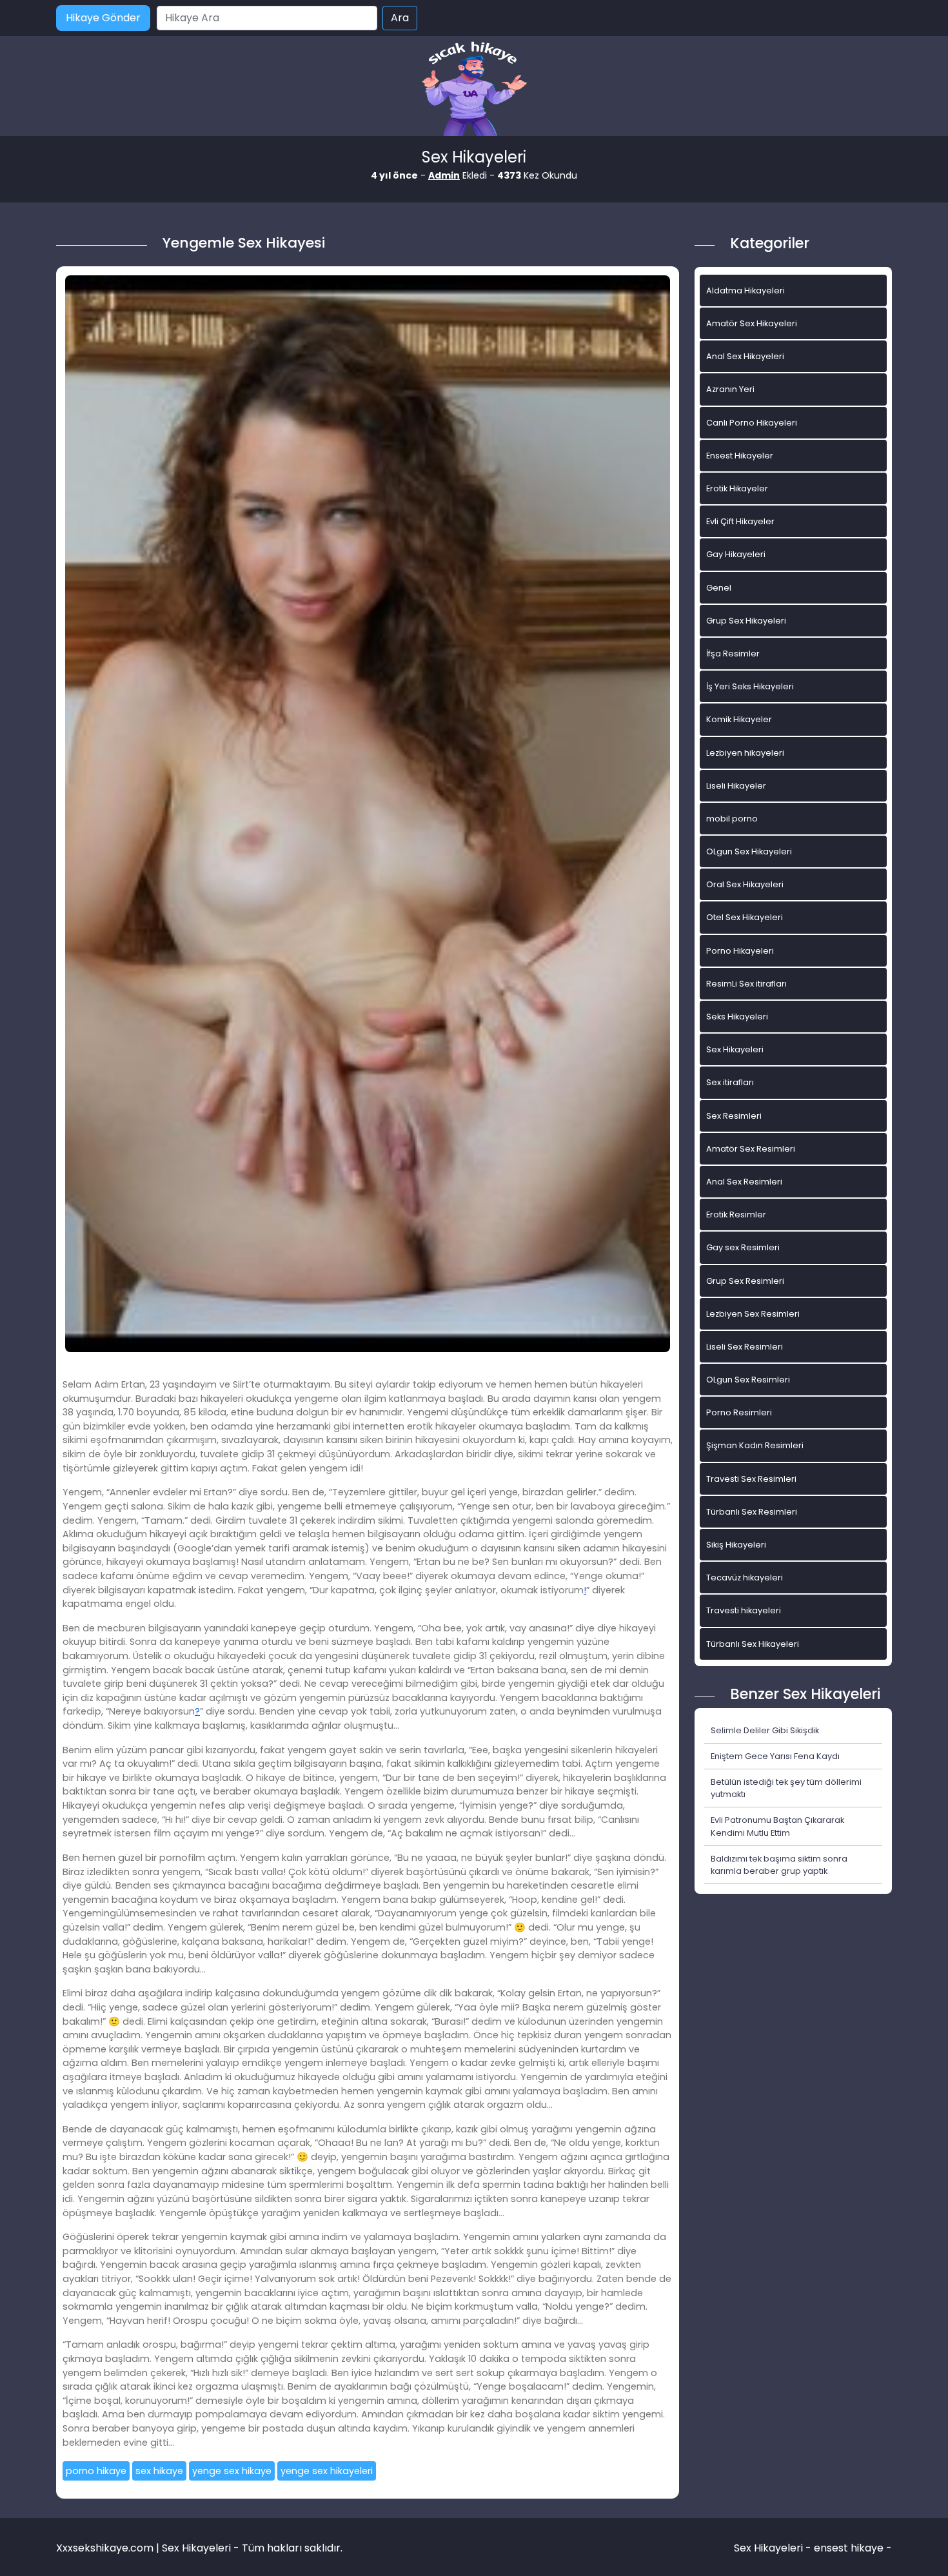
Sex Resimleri (734, 1116)
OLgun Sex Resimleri (748, 1380)
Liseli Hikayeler (736, 786)
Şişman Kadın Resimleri (755, 1445)
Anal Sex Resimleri (744, 1182)
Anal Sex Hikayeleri (745, 356)
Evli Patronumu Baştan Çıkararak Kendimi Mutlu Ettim (777, 1826)
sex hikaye (159, 2471)
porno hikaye (96, 2471)
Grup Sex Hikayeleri (746, 621)
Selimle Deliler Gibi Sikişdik (765, 1730)
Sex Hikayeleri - (774, 2548)
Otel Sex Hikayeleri (745, 917)
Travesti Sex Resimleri (751, 1479)
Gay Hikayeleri (736, 554)
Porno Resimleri (739, 1412)
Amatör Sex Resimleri (751, 1149)
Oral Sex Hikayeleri (745, 884)
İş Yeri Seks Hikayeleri (750, 686)
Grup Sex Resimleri (745, 1281)
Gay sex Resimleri (743, 1247)
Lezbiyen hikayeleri (745, 753)
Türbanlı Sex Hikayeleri (753, 1644)
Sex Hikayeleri (735, 1049)
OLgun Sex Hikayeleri (749, 851)
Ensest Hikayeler (740, 456)
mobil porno (732, 819)
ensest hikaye (849, 2548)
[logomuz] (474, 90)
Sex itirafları (730, 1082)
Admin (444, 175)
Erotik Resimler (736, 1214)
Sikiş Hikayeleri (736, 1545)
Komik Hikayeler (739, 719)
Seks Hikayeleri (737, 1017)
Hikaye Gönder (103, 18)
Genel (719, 588)
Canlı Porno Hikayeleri (752, 423)
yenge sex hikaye (232, 2471)
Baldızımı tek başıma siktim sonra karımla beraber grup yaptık (779, 1865)
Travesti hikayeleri (744, 1610)
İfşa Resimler (733, 654)
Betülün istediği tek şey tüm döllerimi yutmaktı (786, 1788)
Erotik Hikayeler (737, 488)
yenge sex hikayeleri (327, 2471)
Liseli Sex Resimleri (745, 1347)
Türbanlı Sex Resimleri (752, 1512)
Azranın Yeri (730, 389)
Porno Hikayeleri (740, 951)
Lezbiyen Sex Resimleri (753, 1314)
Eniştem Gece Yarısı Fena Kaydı (775, 1756)
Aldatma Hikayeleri (746, 290)
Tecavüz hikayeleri (745, 1578)
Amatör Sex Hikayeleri (752, 323)
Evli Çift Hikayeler (740, 521)
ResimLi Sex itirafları (746, 984)
